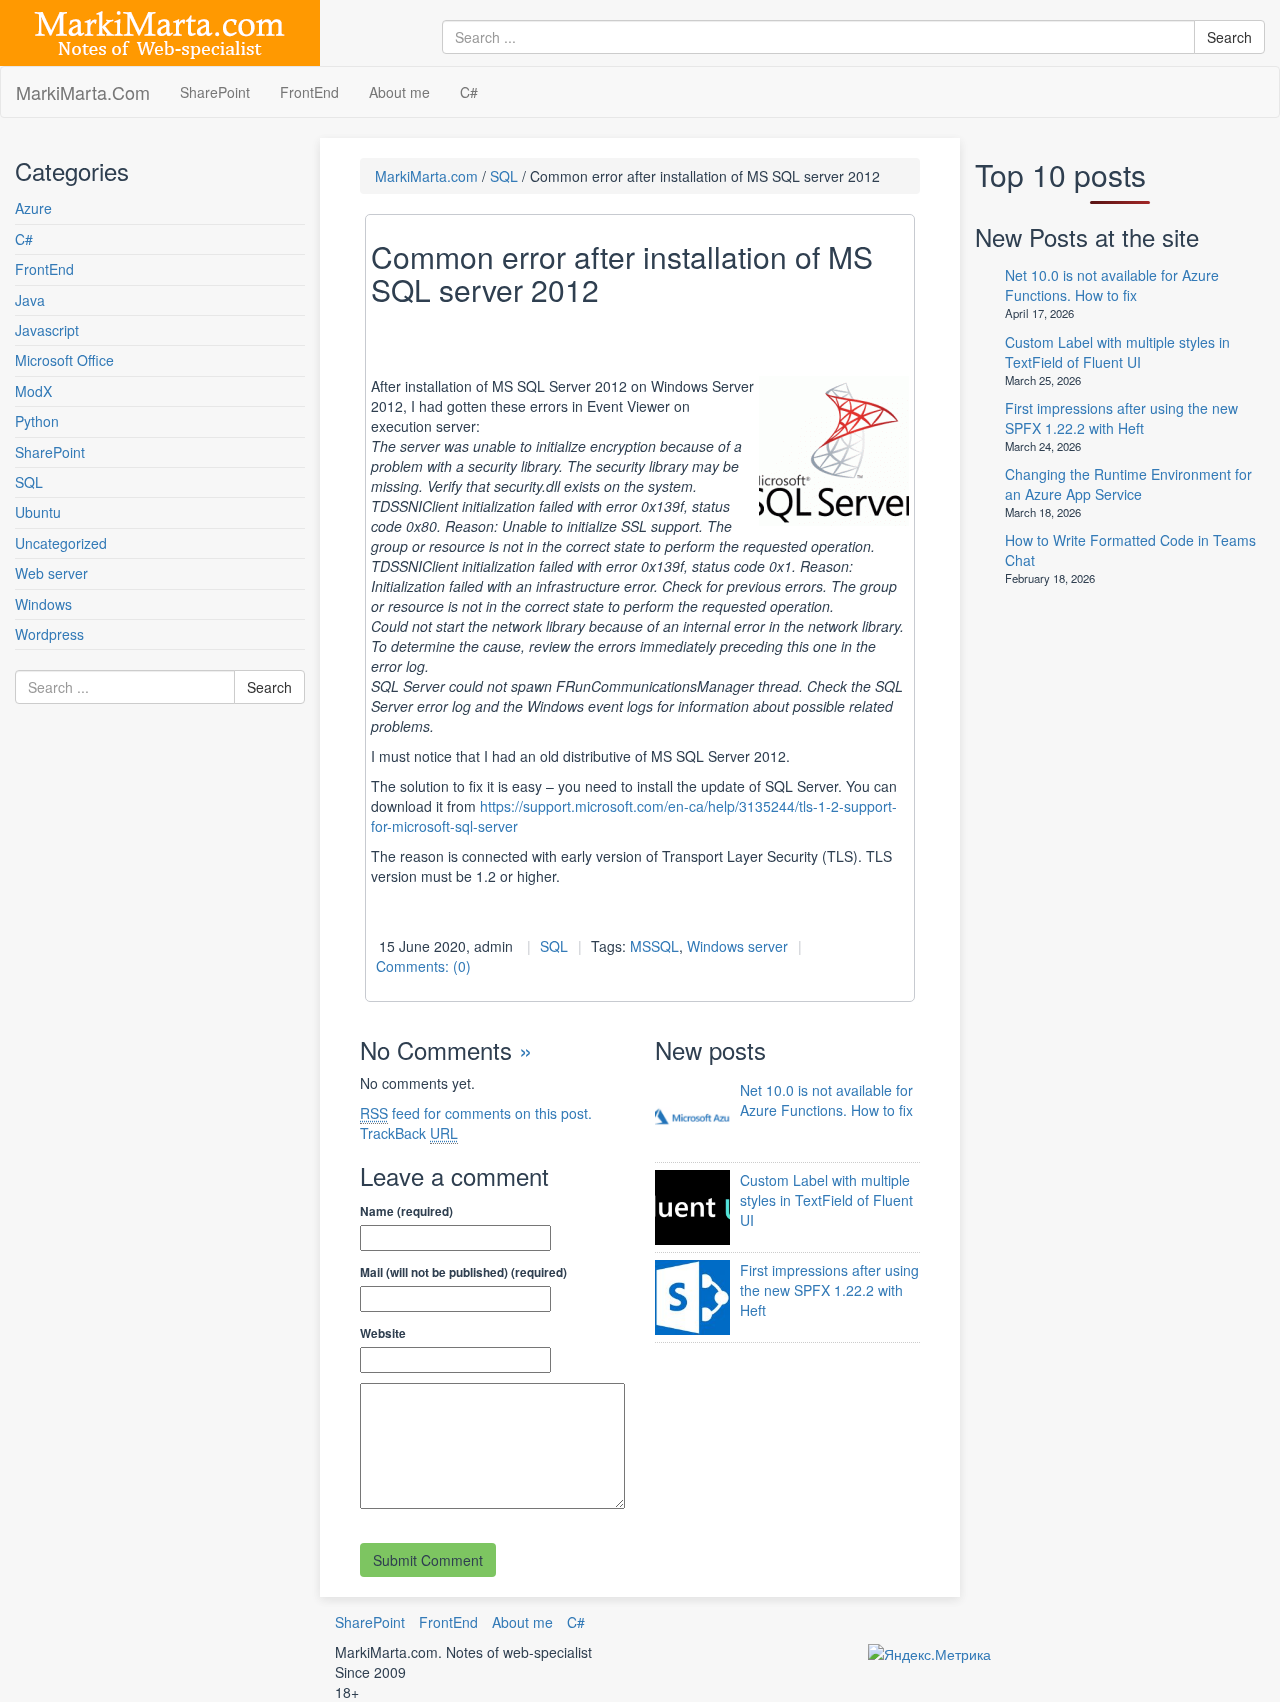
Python (37, 421)
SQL (29, 482)
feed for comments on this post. (476, 1113)
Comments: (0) (423, 966)
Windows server (737, 946)
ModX (33, 391)
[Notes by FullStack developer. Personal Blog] (159, 31)
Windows (43, 604)
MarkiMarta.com (426, 176)
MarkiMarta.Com (83, 92)
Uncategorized (61, 543)
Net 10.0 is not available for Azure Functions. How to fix (826, 1100)
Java (30, 300)
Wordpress (49, 634)
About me (399, 92)
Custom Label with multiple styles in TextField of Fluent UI (826, 1200)
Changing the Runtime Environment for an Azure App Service (1128, 484)
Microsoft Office (64, 360)
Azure (33, 208)
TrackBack (409, 1133)
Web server (51, 573)
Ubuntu (38, 512)
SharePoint (215, 92)
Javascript (47, 330)
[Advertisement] (135, 924)
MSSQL (654, 946)
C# (469, 92)
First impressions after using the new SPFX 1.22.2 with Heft (829, 1290)
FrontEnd (309, 92)
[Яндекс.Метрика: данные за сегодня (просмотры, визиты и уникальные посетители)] (929, 1654)
